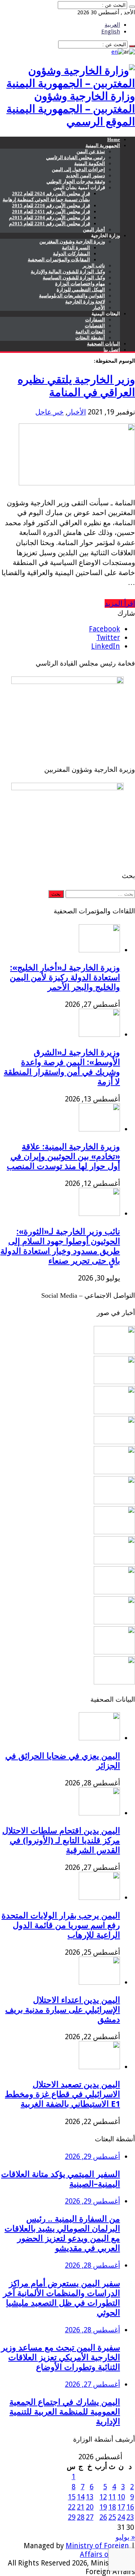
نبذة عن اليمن (91, 151)
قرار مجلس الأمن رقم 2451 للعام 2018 (51, 212)
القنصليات (95, 326)
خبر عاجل (49, 412)
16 (130, 2507)
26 (103, 2517)
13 (90, 2497)
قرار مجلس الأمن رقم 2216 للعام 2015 (51, 206)
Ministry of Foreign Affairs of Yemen (100, 2550)
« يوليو (125, 2537)
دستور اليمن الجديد (85, 175)
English (111, 32)
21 (81, 2507)
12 (103, 2497)
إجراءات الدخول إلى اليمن (78, 169)
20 (90, 2507)
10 (121, 2497)
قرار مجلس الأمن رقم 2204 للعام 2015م (49, 218)
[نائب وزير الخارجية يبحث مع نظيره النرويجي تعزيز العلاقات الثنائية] (114, 1382)
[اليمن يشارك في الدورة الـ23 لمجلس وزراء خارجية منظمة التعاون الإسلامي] (114, 1352)
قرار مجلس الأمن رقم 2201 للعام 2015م (49, 224)
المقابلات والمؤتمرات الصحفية (59, 260)
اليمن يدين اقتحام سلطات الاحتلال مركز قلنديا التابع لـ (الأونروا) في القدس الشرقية (61, 1840)
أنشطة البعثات (90, 338)
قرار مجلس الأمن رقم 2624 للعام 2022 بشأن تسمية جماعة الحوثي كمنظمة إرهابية (46, 197)
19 (103, 2507)
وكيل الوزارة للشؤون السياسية (74, 278)
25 (112, 2517)
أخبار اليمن (94, 230)
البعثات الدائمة (90, 332)
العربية (112, 25)
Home (114, 139)
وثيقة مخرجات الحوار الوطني (76, 182)
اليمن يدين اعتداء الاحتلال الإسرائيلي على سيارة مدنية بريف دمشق (63, 2010)
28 (81, 2517)
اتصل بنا (112, 350)
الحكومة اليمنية (90, 163)
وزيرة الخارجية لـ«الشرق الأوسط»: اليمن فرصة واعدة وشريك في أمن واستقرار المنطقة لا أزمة (62, 1067)
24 (121, 2517)
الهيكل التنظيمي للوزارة (81, 290)
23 (130, 2517)
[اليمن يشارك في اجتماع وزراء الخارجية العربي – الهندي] (114, 1502)
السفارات (95, 320)
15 (72, 2497)
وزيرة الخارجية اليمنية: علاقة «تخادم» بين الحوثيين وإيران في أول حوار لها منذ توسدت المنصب (63, 1156)
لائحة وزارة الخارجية (85, 302)
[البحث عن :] (132, 7)
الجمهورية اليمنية (103, 145)
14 (81, 2497)
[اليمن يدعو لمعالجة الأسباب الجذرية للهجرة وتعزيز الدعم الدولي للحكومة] (114, 1682)
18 (112, 2507)
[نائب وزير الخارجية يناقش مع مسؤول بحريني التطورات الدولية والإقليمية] (114, 1622)
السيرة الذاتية (76, 248)
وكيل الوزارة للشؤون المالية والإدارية (68, 272)
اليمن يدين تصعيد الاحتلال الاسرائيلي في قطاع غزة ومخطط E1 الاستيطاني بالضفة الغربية (62, 2094)
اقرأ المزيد (120, 603)
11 (112, 2497)
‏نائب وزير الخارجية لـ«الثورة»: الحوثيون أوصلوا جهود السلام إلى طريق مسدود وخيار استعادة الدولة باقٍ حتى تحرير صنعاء (60, 1246)
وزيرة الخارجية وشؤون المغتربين (72, 242)
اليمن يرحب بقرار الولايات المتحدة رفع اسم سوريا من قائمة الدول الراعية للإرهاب (61, 1925)
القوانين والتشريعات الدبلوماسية (72, 296)
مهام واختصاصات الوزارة (80, 284)
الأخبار (99, 308)
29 (72, 2517)
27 (90, 2517)
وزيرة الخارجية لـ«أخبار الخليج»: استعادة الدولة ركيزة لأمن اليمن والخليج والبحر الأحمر (65, 977)
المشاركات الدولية (71, 254)
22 (72, 2507)
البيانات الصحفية (103, 344)
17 (121, 2507)
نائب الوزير (94, 266)
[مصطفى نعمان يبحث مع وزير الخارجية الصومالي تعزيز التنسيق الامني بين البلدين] (114, 1562)
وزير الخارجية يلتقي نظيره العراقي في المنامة (76, 386)
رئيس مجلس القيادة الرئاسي (76, 157)
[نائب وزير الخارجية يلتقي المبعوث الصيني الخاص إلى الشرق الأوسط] (114, 1412)
